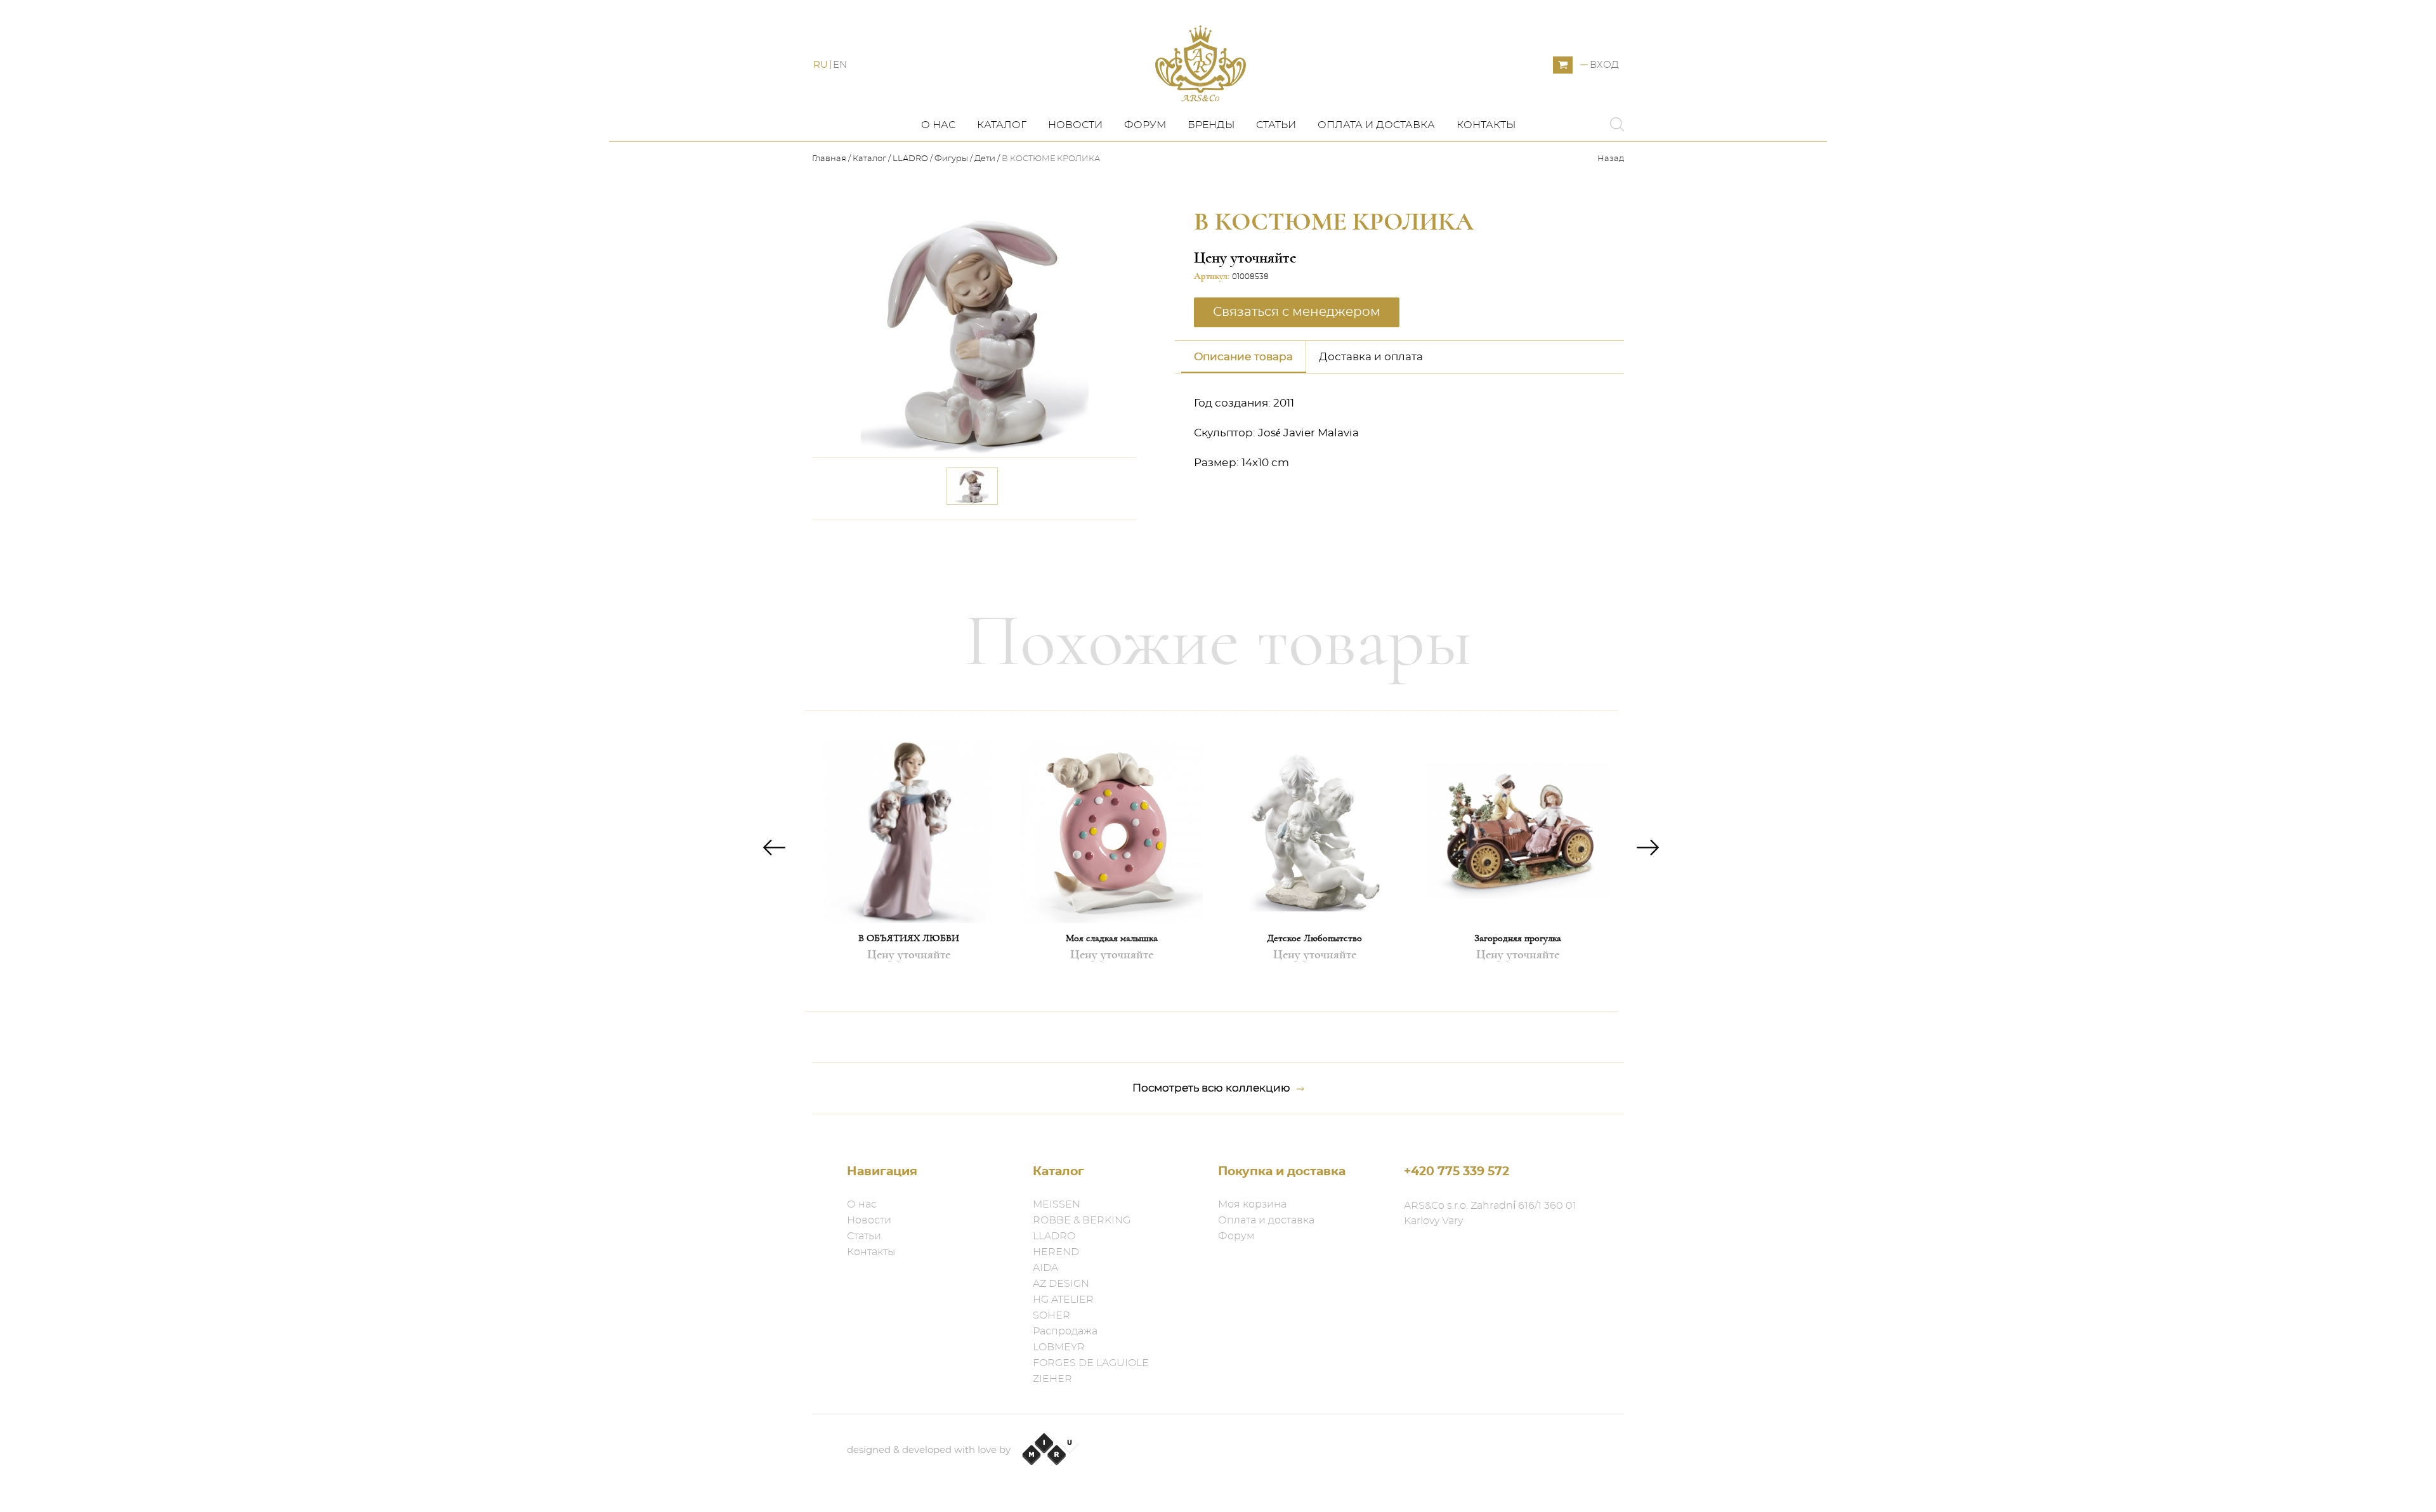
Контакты (1486, 125)
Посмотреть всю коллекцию (1211, 1088)
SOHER (1051, 1315)
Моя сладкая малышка (1112, 938)
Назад (1611, 159)
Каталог (1002, 125)
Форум (1145, 125)
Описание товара (1243, 357)
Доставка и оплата (1371, 357)
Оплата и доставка (1376, 125)
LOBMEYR (1059, 1347)
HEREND (1056, 1252)
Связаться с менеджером (1052, 537)
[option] (908, 861)
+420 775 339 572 (1457, 1172)
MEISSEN (1057, 1204)
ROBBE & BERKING (1082, 1220)
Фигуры (951, 159)
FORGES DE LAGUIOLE (1091, 1363)
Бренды (1211, 125)
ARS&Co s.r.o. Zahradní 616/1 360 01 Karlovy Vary (1490, 1213)
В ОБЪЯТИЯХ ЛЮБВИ (909, 938)
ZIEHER (1052, 1379)
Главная (830, 159)
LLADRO (910, 159)
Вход (1604, 65)
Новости (1075, 125)
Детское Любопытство (1314, 938)
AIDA (1045, 1268)
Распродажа (1065, 1331)
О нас (938, 125)
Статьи (1276, 125)
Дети (985, 159)
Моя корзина (1252, 1204)
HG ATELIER (1063, 1300)
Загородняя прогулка (1518, 938)
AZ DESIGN (1061, 1284)
